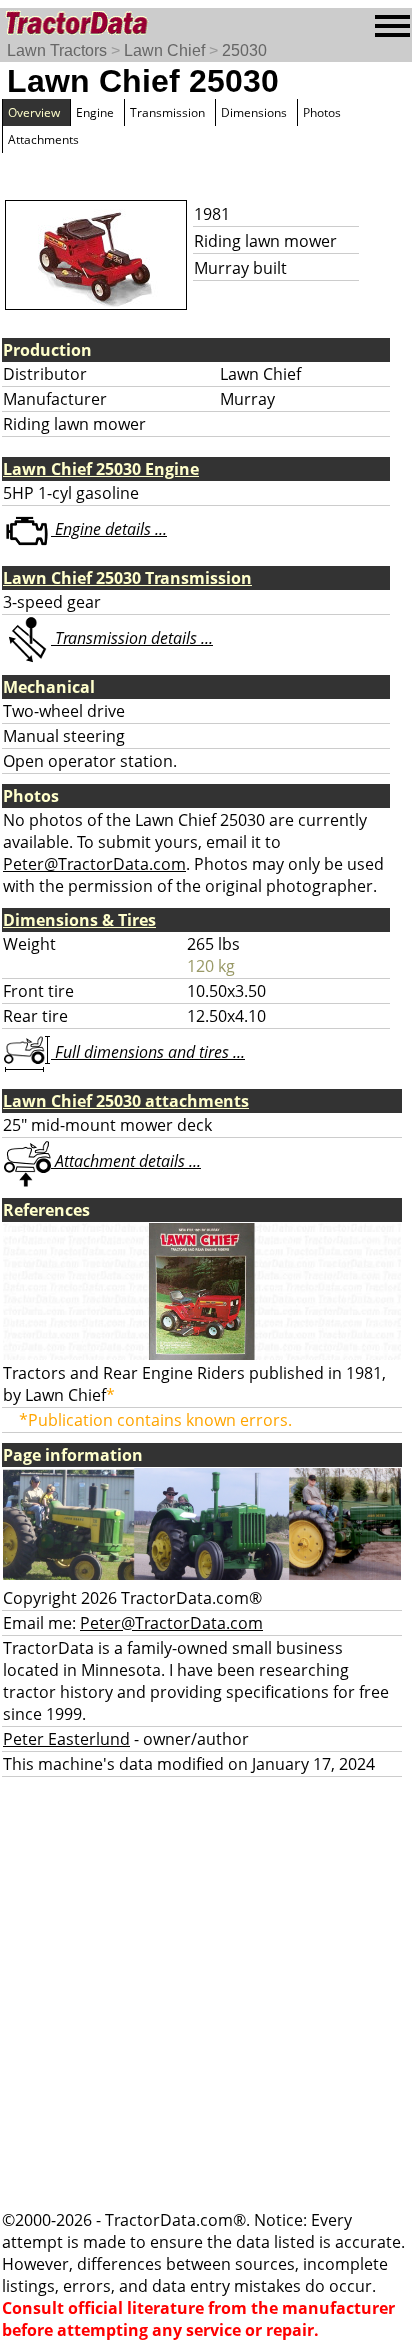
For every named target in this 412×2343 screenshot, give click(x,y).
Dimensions (254, 112)
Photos (322, 112)
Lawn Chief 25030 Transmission (127, 578)
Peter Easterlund (66, 1739)
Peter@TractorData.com (94, 864)
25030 (244, 50)
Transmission (167, 112)
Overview (34, 112)
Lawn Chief (164, 50)
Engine (95, 112)
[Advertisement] (206, 1993)
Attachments (43, 139)
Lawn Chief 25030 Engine (101, 469)
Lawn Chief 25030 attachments (126, 1101)
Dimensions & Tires (79, 920)
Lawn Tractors (57, 50)
